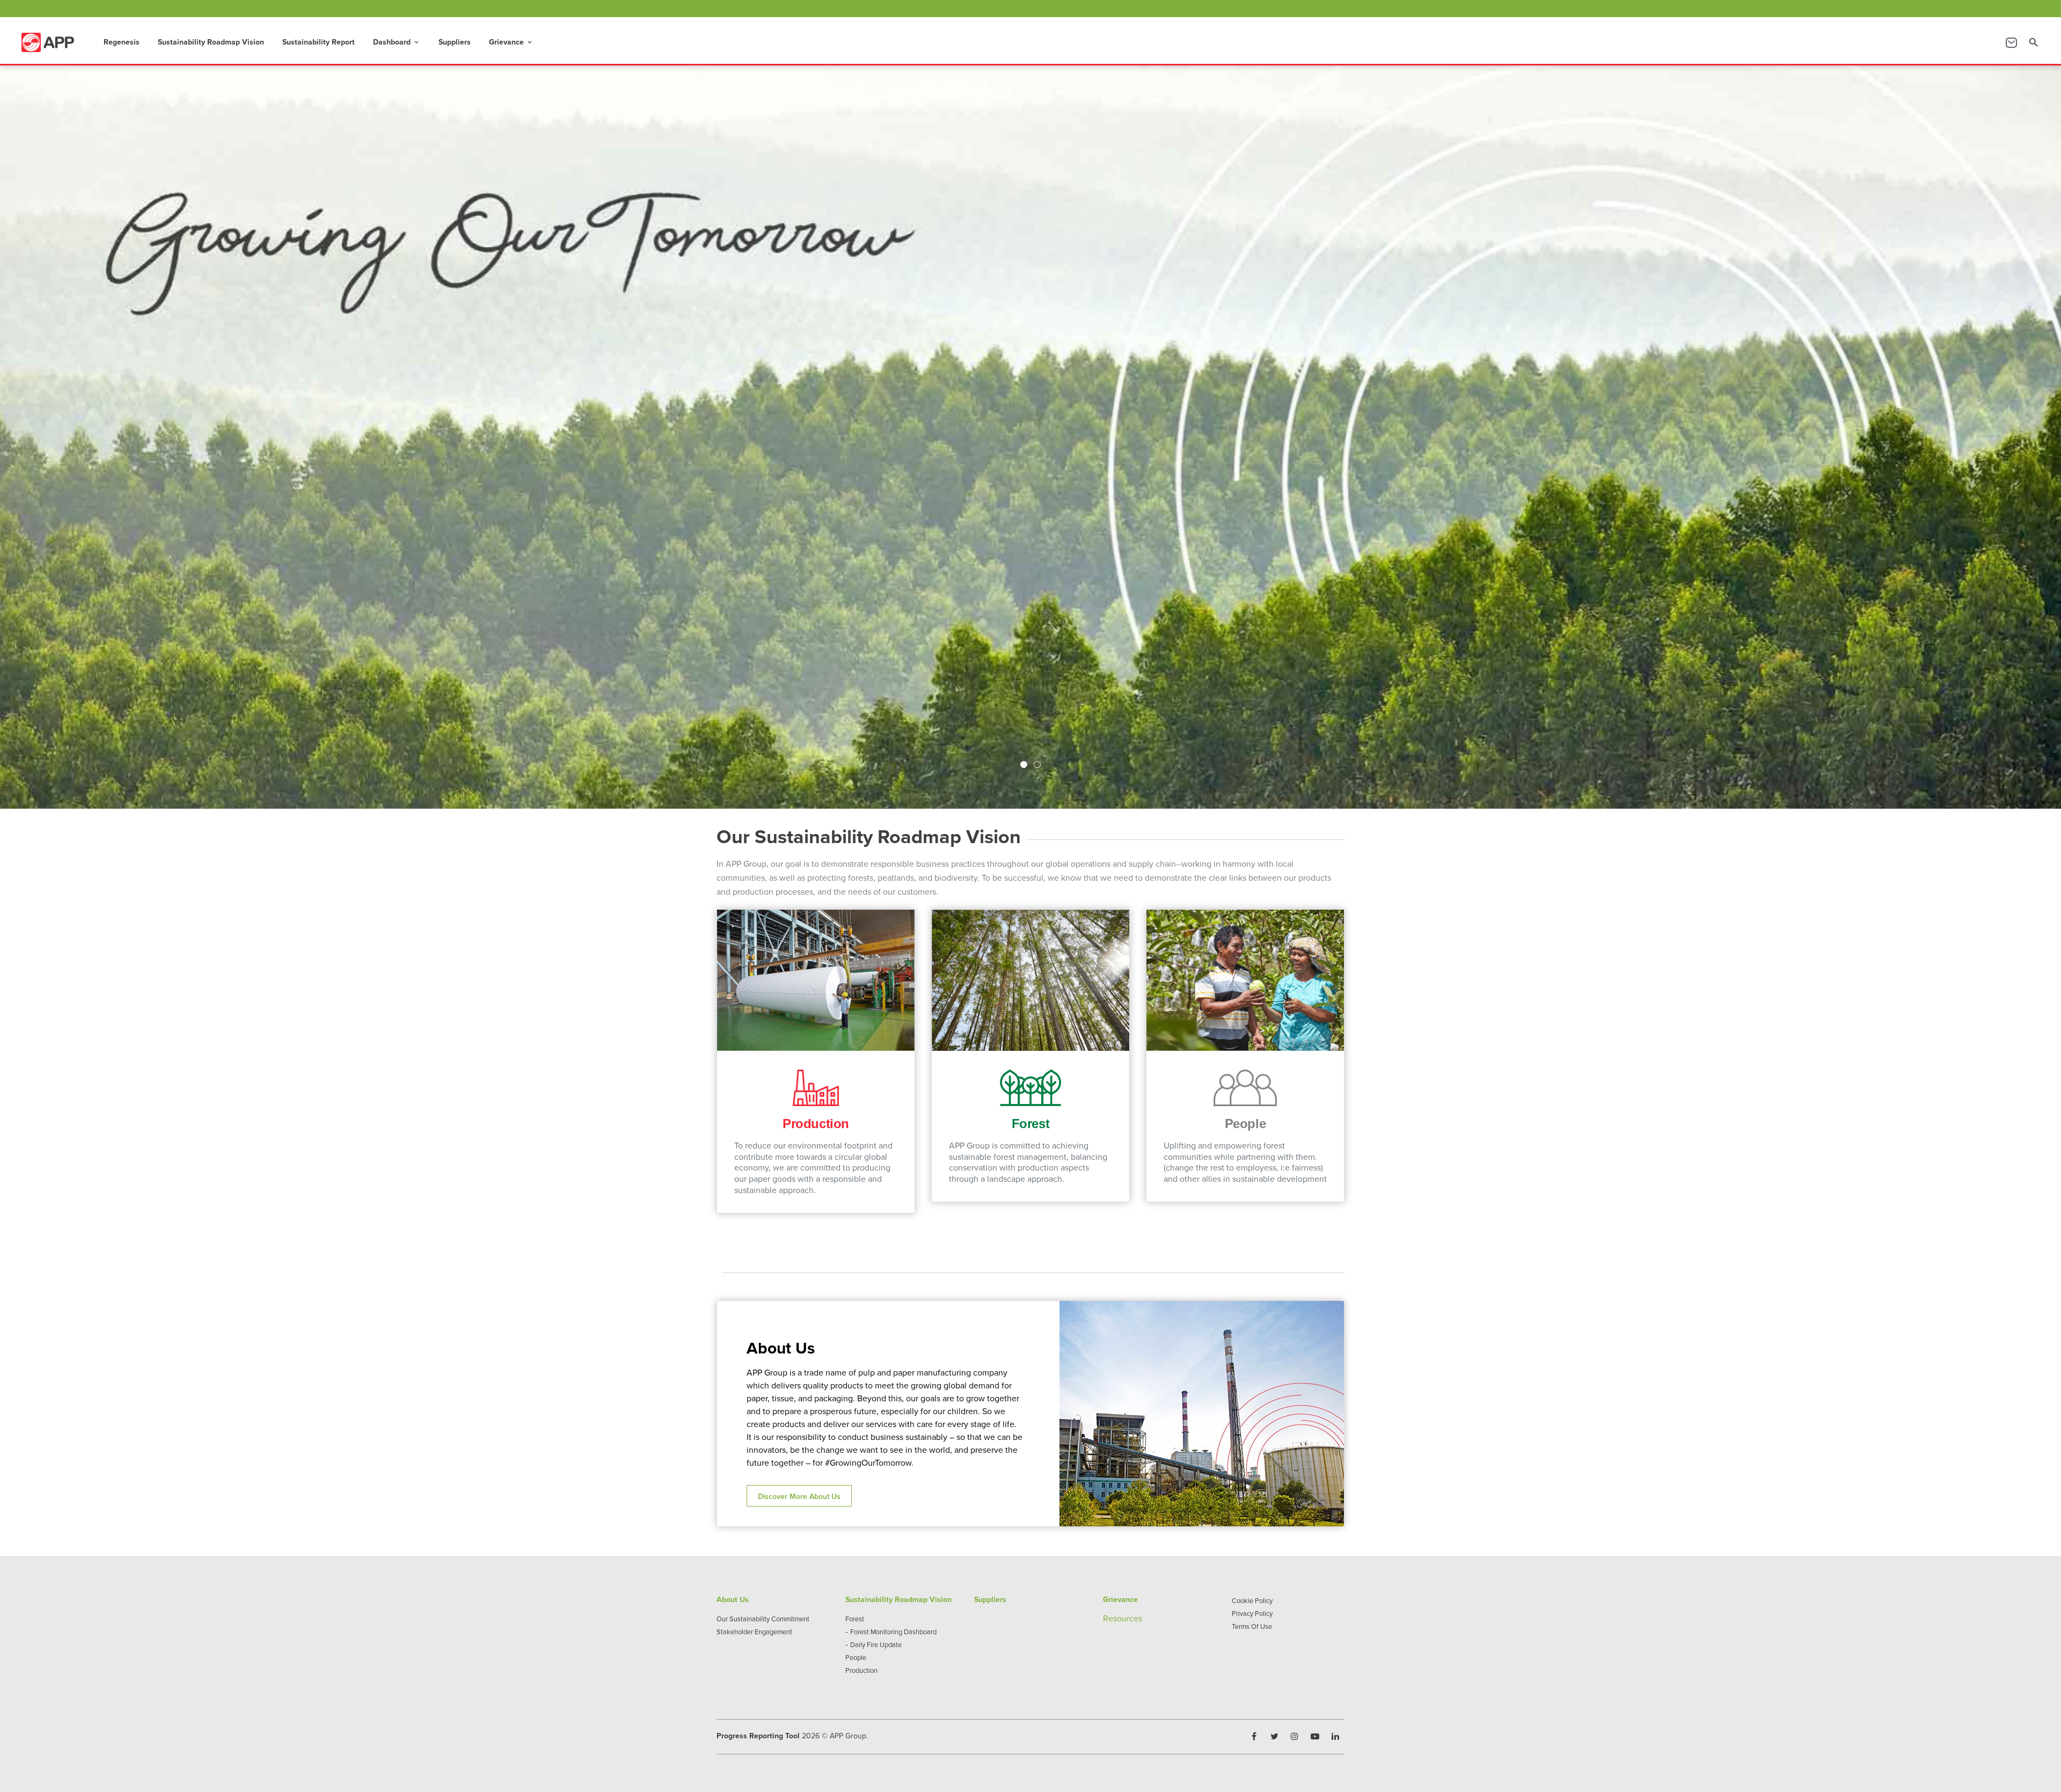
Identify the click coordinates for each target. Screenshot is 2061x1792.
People (856, 1657)
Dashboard (397, 42)
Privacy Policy (1252, 1613)
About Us (733, 1599)
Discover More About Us (799, 1496)
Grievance (511, 42)
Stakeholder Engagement (754, 1632)
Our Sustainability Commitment (763, 1619)
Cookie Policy (1252, 1600)
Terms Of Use (1252, 1626)
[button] (1024, 765)
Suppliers (455, 42)
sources (1128, 1618)
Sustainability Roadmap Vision (211, 42)
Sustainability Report (319, 42)
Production (861, 1670)
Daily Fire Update (876, 1644)
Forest (855, 1619)
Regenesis (122, 42)
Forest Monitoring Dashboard (893, 1632)
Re (1108, 1618)
